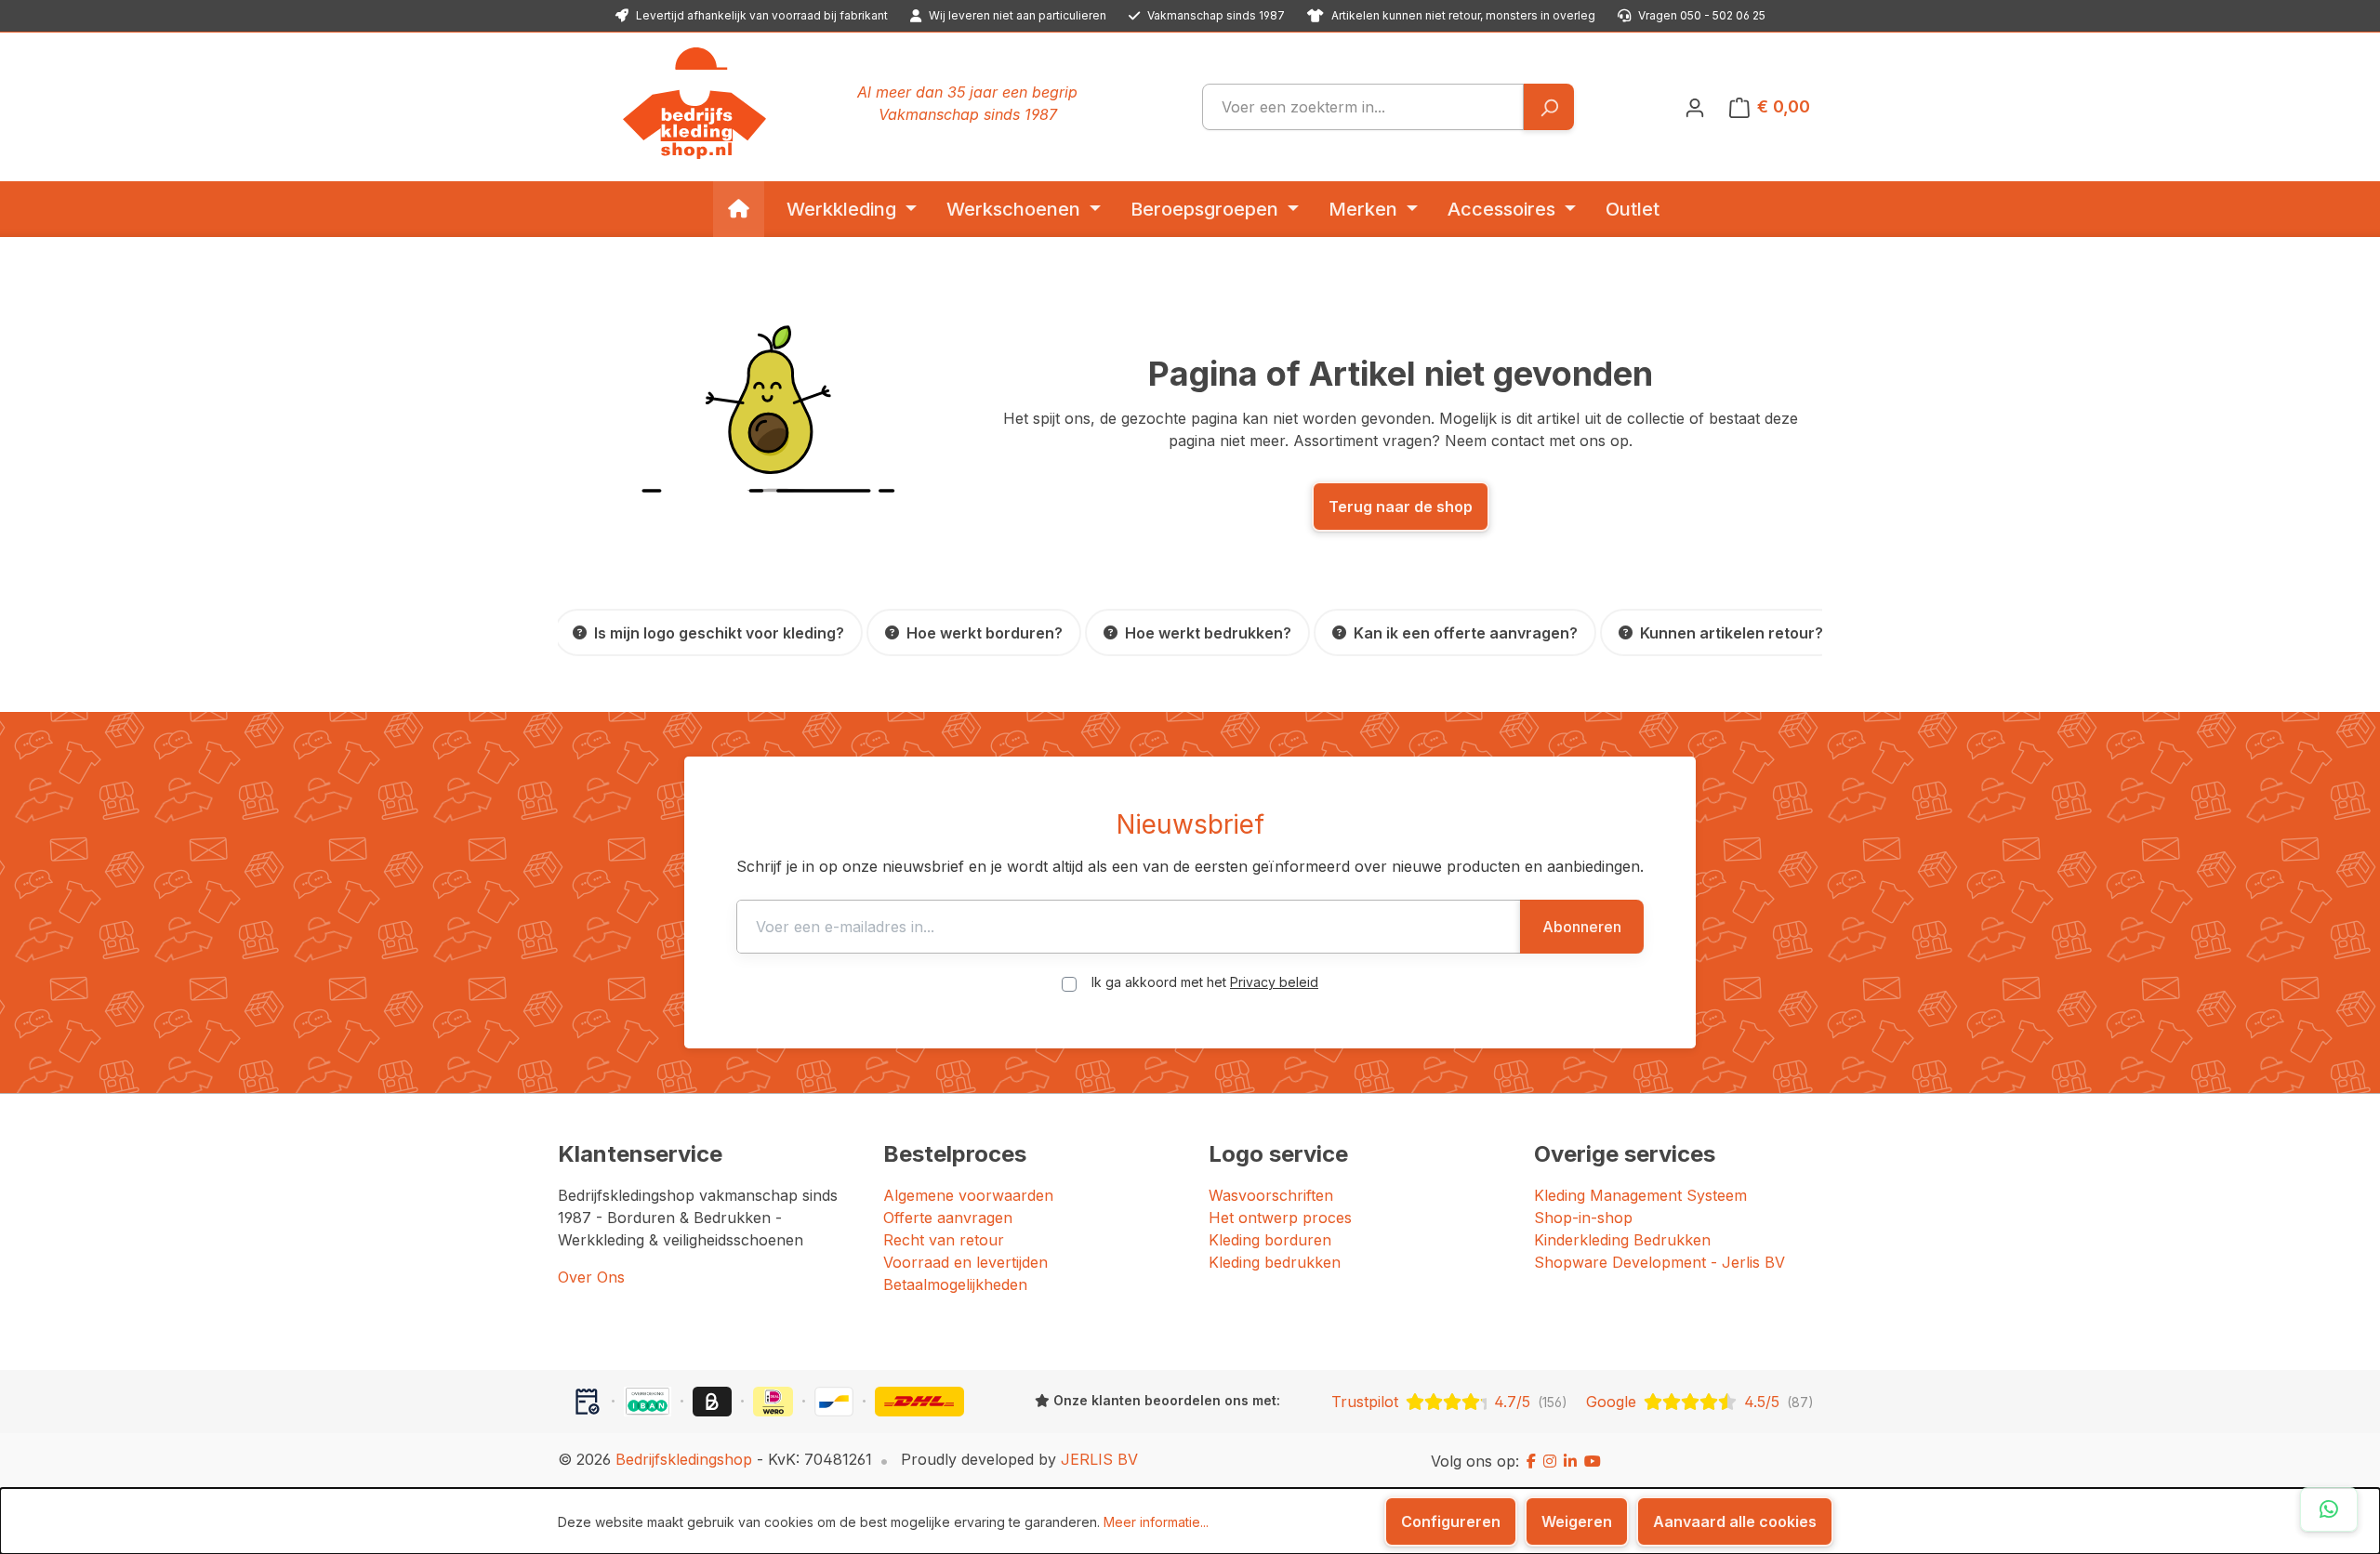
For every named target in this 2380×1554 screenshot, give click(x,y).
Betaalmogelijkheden (955, 1284)
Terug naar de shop (1401, 507)
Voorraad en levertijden (965, 1262)
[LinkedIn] (1570, 1461)
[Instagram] (1550, 1461)
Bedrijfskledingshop (684, 1459)
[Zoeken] (1548, 107)
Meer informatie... (1156, 1522)
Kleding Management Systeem (1640, 1195)
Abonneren (1582, 927)
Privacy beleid (1274, 982)
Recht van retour (944, 1240)
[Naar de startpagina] (694, 103)
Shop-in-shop (1583, 1218)
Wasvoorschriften (1271, 1195)
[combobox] (1363, 107)
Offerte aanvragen (948, 1218)
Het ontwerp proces (1280, 1218)
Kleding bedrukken (1275, 1262)
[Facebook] (1531, 1461)
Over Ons (591, 1277)
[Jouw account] (1695, 107)
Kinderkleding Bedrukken (1622, 1240)
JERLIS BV (1099, 1459)
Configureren (1451, 1521)
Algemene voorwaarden (968, 1195)
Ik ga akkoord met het (1205, 982)
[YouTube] (1593, 1461)
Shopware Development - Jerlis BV (1659, 1262)
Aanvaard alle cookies (1735, 1521)
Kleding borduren (1270, 1240)
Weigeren (1577, 1521)
